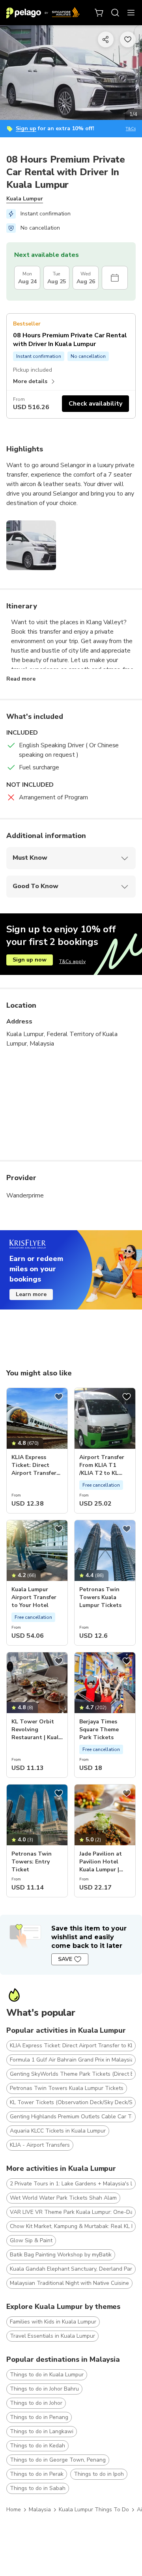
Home (14, 2510)
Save (65, 1959)
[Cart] (99, 13)
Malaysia (40, 2510)
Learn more (31, 1294)
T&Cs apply (72, 962)
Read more (21, 679)
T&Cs (131, 129)
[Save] (59, 1397)
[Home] (43, 13)
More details (30, 381)
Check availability (95, 404)
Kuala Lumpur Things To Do (94, 2510)
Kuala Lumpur (25, 199)
